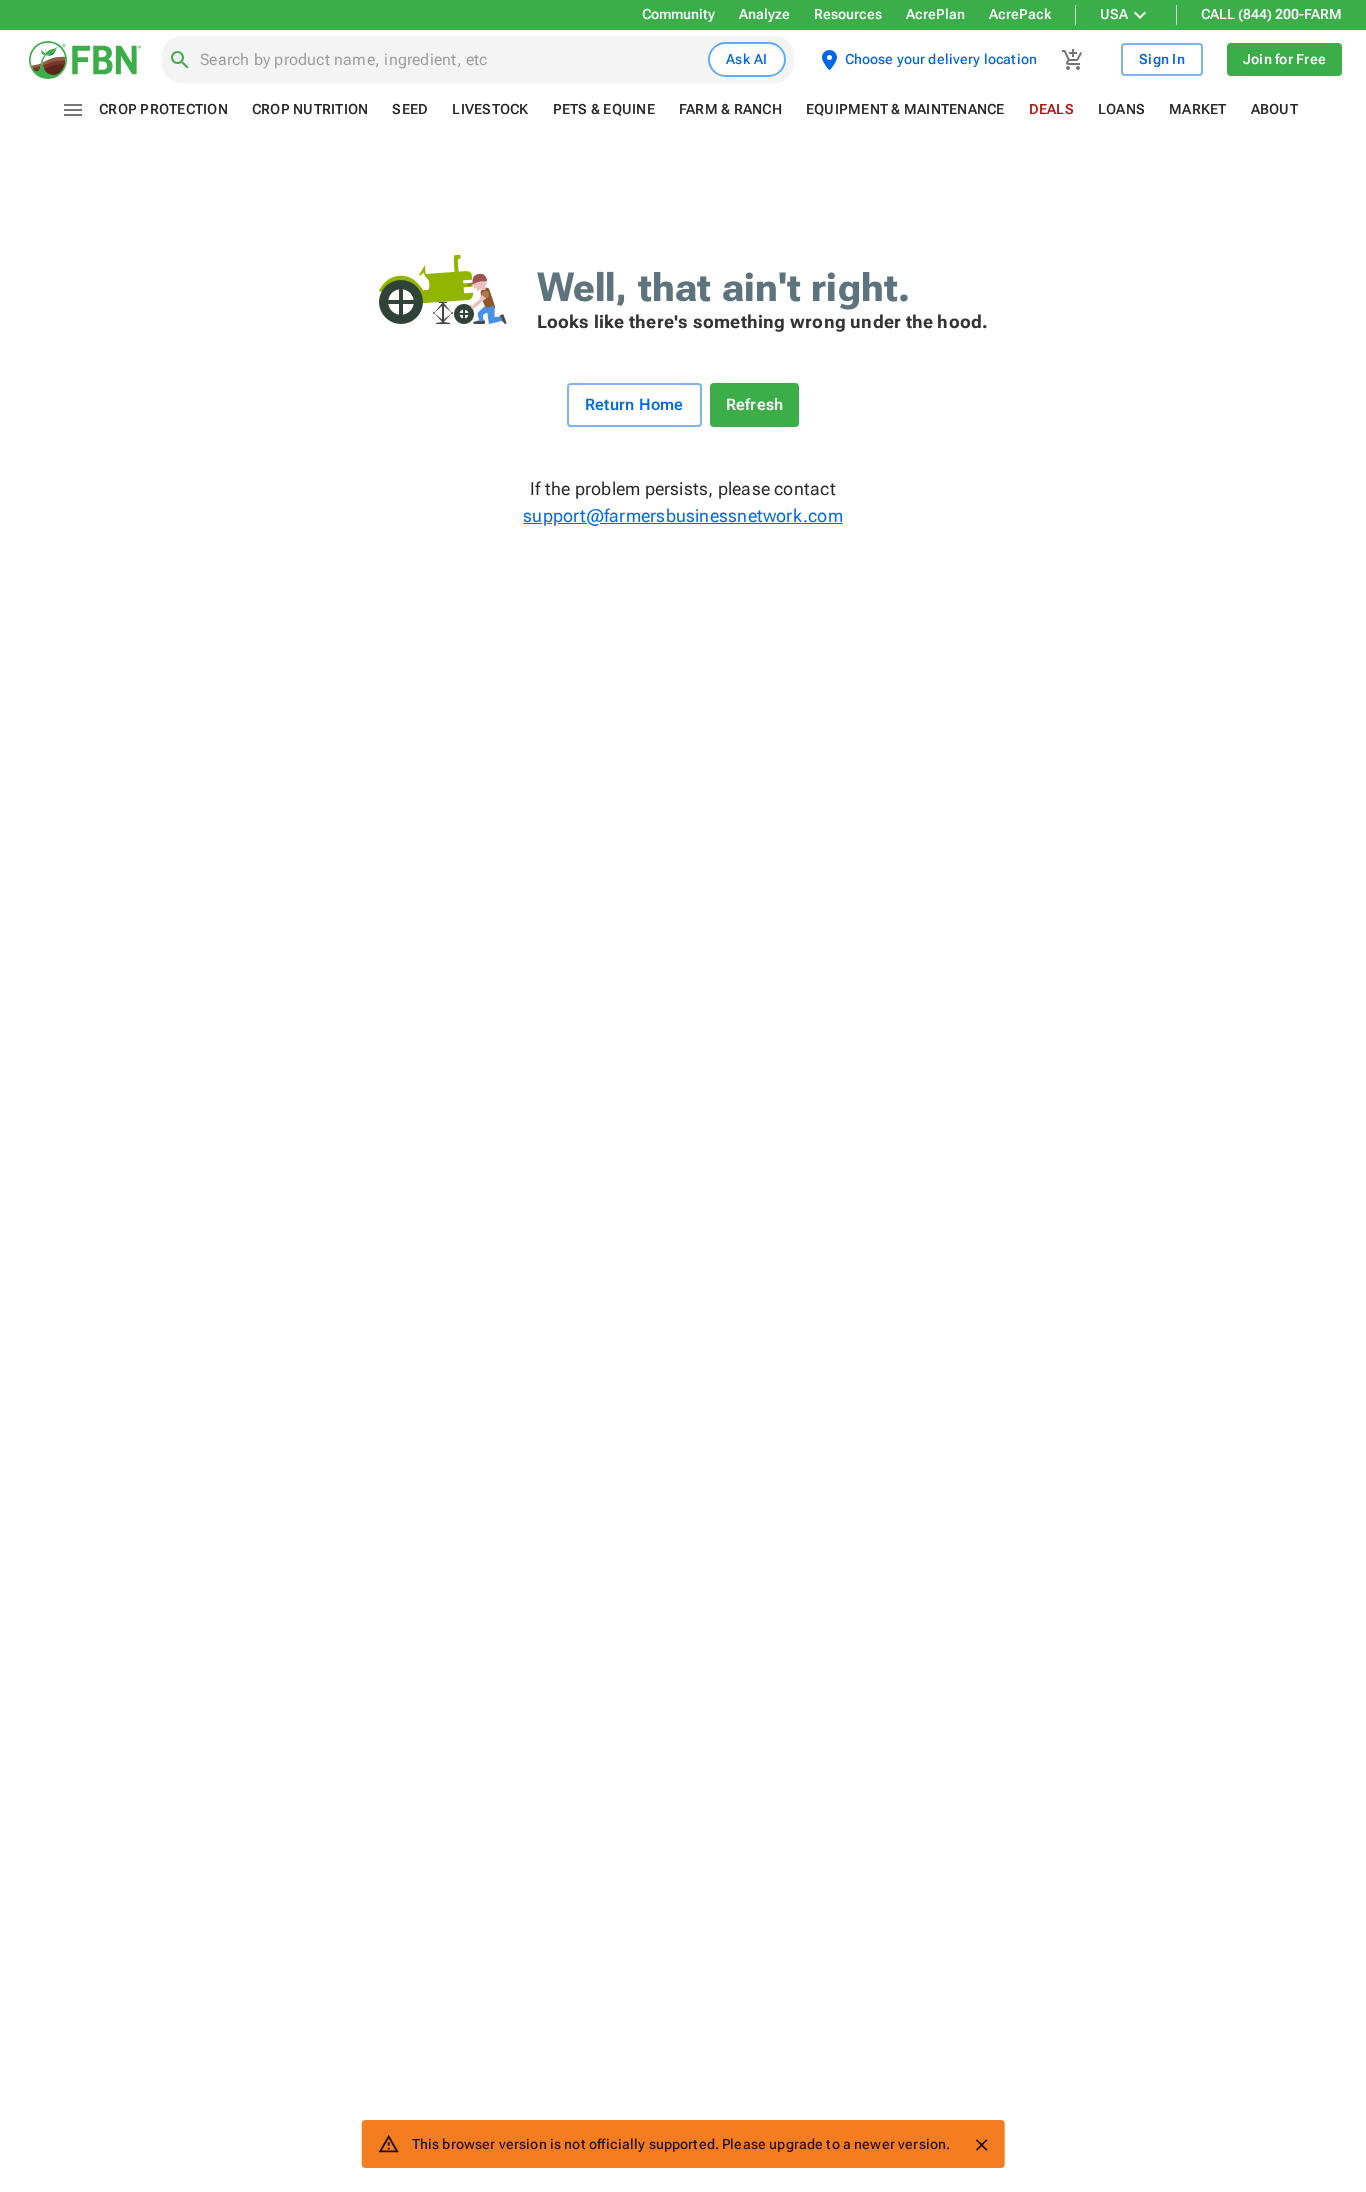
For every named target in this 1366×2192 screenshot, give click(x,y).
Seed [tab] (410, 109)
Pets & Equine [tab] (604, 109)
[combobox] (450, 60)
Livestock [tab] (490, 109)
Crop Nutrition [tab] (310, 109)
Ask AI (747, 59)
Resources (848, 14)
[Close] (981, 2145)
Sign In (1162, 59)
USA (1114, 14)
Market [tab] (1198, 109)
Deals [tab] (1051, 109)
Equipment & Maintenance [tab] (905, 109)
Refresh (755, 404)
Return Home (634, 404)
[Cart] (1073, 60)
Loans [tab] (1121, 109)
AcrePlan (935, 14)
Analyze (764, 14)
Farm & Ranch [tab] (730, 109)
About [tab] (1274, 109)
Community (678, 14)
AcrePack (1020, 14)
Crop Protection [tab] (163, 109)
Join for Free (1284, 59)
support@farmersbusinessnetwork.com (682, 515)
